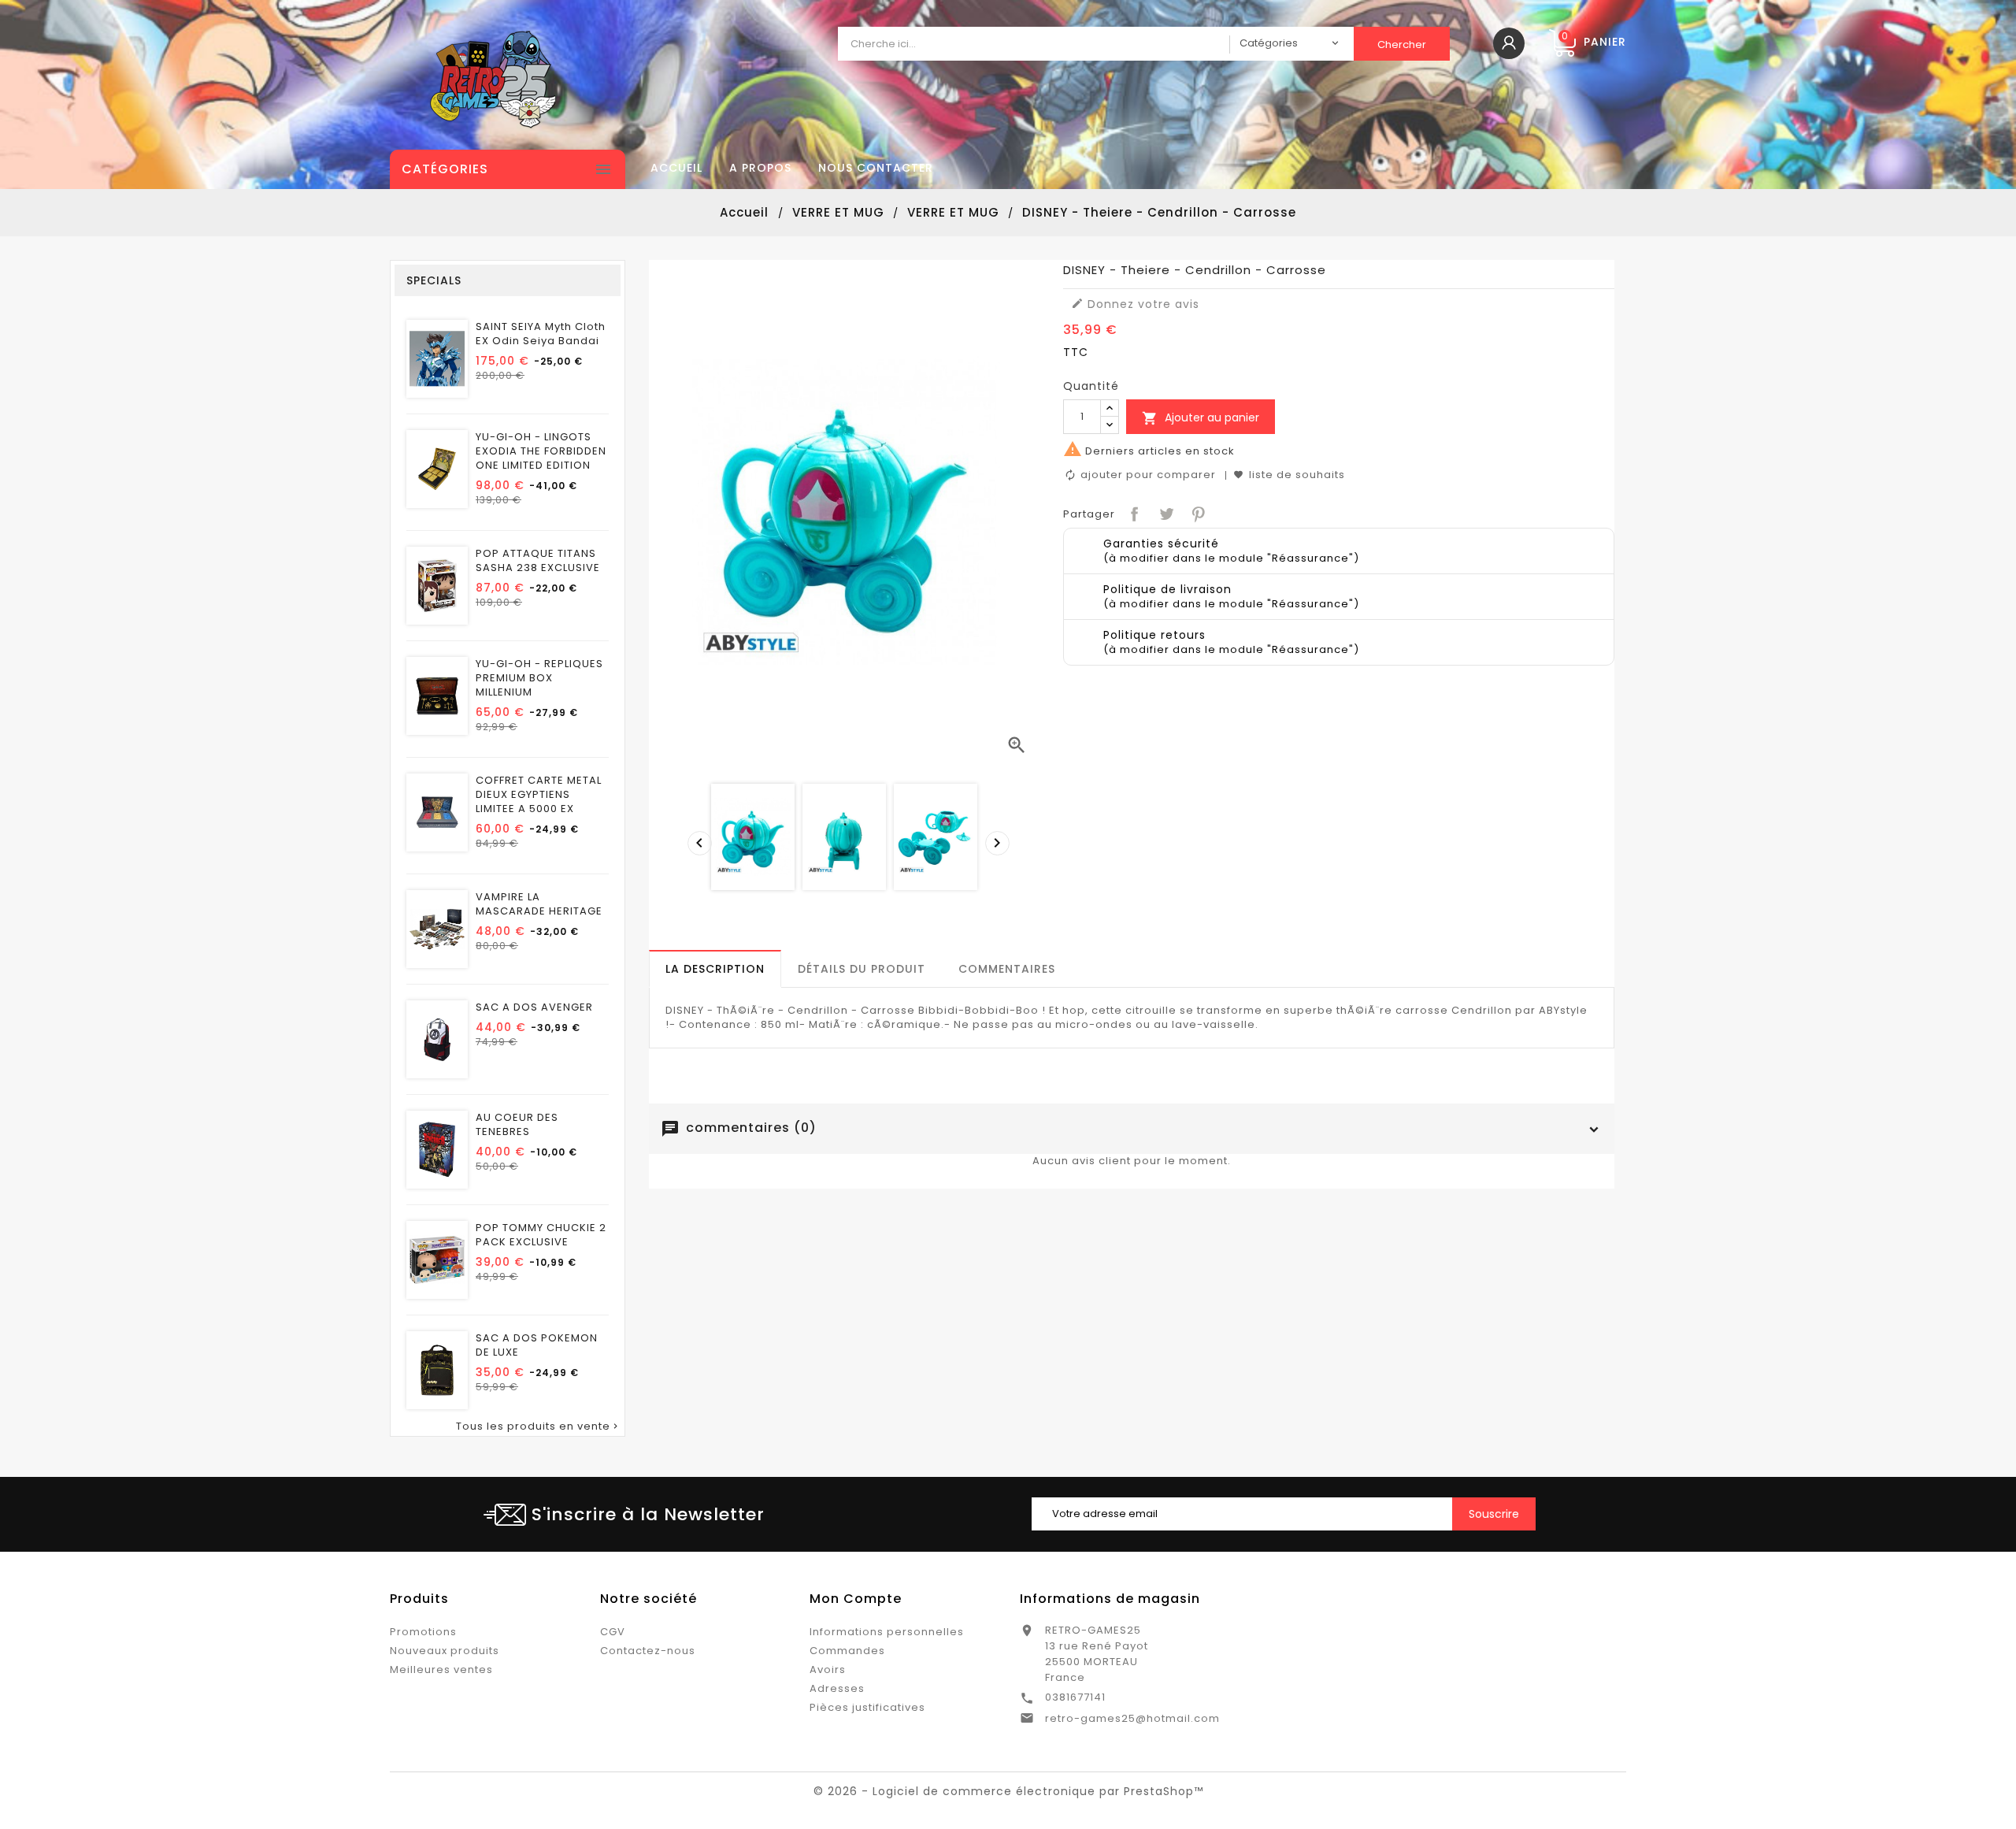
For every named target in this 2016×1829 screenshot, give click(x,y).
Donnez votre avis (1135, 304)
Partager (1133, 512)
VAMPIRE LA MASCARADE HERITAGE (539, 904)
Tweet (1165, 512)
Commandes (847, 1651)
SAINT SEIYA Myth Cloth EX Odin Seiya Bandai (541, 334)
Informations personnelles (887, 1632)
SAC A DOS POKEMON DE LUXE (537, 1345)
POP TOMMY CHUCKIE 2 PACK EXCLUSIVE (541, 1235)
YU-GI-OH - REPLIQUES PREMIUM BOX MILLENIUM (539, 678)
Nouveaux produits (445, 1651)
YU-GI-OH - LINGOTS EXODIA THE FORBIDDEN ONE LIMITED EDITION (541, 451)
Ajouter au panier (1201, 418)
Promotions (423, 1632)
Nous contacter (876, 168)
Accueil (676, 168)
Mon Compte (856, 1599)
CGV (613, 1632)
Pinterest (1197, 512)
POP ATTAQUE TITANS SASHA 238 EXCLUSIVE (538, 561)
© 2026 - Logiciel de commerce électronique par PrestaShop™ (1008, 1791)
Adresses (837, 1688)
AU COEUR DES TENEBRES (517, 1125)
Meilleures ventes (441, 1669)
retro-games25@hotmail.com (1132, 1718)
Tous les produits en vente (538, 1426)
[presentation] (695, 839)
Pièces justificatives (867, 1707)
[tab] (715, 969)
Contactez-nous (648, 1651)
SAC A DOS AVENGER (534, 1007)
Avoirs (828, 1669)
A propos (760, 168)
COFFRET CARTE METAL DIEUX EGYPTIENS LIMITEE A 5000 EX (539, 795)
